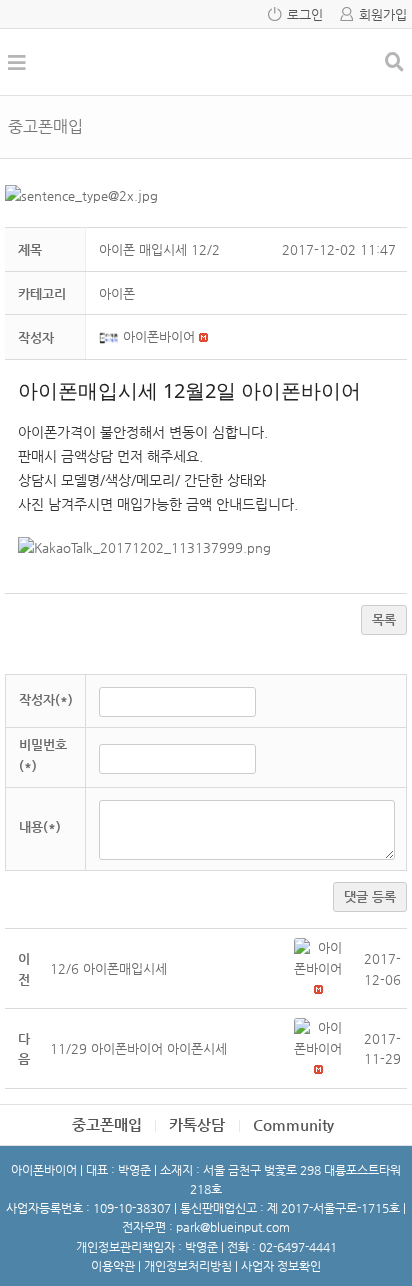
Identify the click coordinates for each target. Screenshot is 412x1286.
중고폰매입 (107, 1124)
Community (293, 1124)
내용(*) (40, 826)
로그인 (305, 14)
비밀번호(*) (43, 755)
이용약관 (113, 1266)
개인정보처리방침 (188, 1266)
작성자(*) (46, 699)
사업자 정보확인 (281, 1266)
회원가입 (383, 14)
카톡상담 (197, 1124)
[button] (111, 336)
